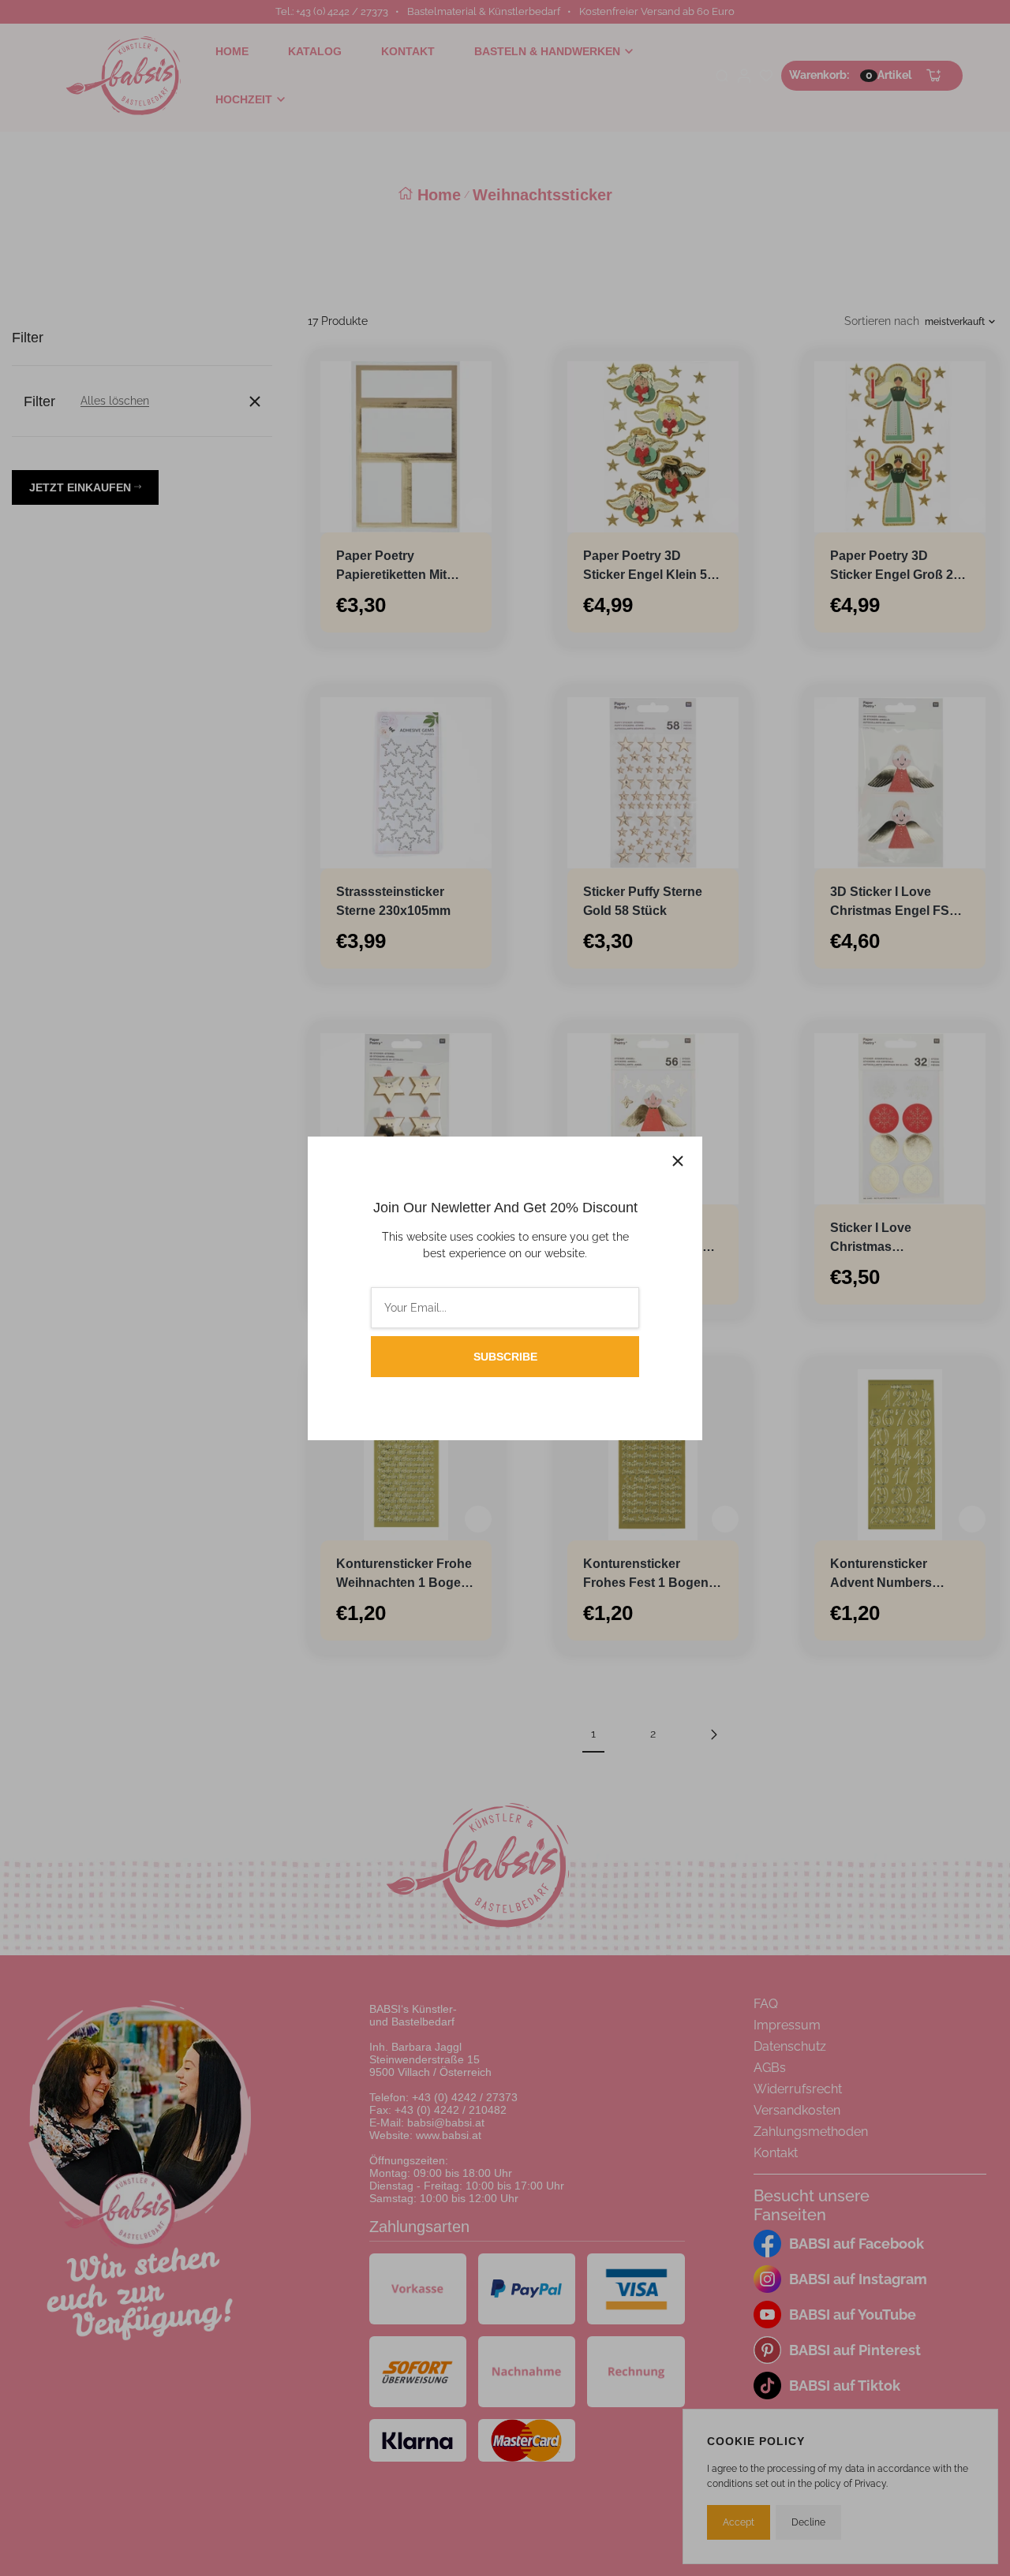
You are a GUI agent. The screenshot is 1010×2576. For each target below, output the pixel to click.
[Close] (678, 1161)
